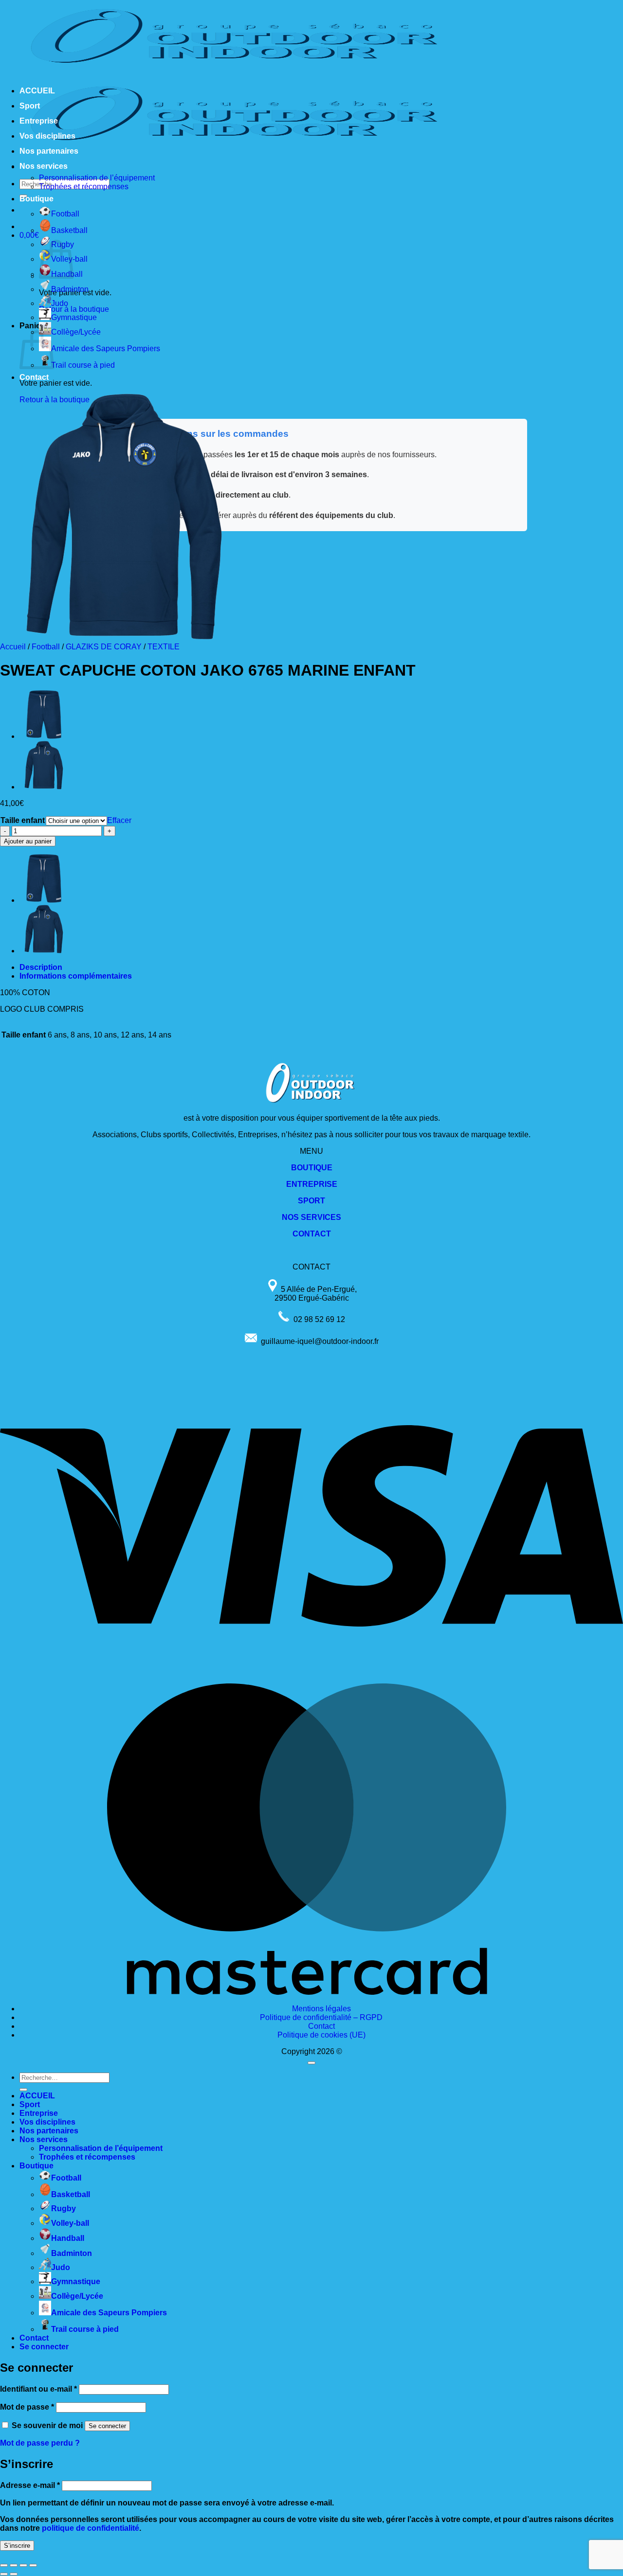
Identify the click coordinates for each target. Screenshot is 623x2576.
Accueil (13, 647)
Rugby (64, 2209)
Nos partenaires (49, 151)
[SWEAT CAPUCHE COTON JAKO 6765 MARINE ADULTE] (44, 787)
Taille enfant (23, 820)
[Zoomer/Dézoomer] (4, 2565)
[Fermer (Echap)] (33, 2565)
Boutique (37, 199)
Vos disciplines (47, 136)
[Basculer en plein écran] (14, 2565)
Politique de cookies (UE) (321, 2035)
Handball (68, 2238)
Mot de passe (27, 2407)
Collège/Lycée (76, 332)
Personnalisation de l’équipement (97, 178)
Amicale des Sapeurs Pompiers (106, 349)
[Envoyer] (23, 2090)
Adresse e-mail (30, 2485)
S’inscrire (17, 2546)
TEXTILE (164, 647)
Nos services (44, 166)
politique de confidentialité (91, 2528)
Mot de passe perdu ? (40, 2443)
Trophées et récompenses (84, 187)
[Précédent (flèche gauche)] (4, 2574)
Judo (60, 303)
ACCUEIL (37, 91)
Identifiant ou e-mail (38, 2389)
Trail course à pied (83, 365)
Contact (34, 377)
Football (65, 214)
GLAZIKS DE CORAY (104, 647)
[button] (29, 235)
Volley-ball (70, 2223)
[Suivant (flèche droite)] (14, 2574)
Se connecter (107, 2426)
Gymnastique (74, 317)
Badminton (70, 289)
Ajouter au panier (28, 841)
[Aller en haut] (311, 2063)
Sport (30, 106)
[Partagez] (23, 2565)
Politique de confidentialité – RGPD (321, 2017)
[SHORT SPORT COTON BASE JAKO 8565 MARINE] (44, 736)
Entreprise (39, 121)
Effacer (119, 820)
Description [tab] (41, 967)
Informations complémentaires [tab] (76, 976)
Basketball (69, 230)
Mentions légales (321, 2009)
